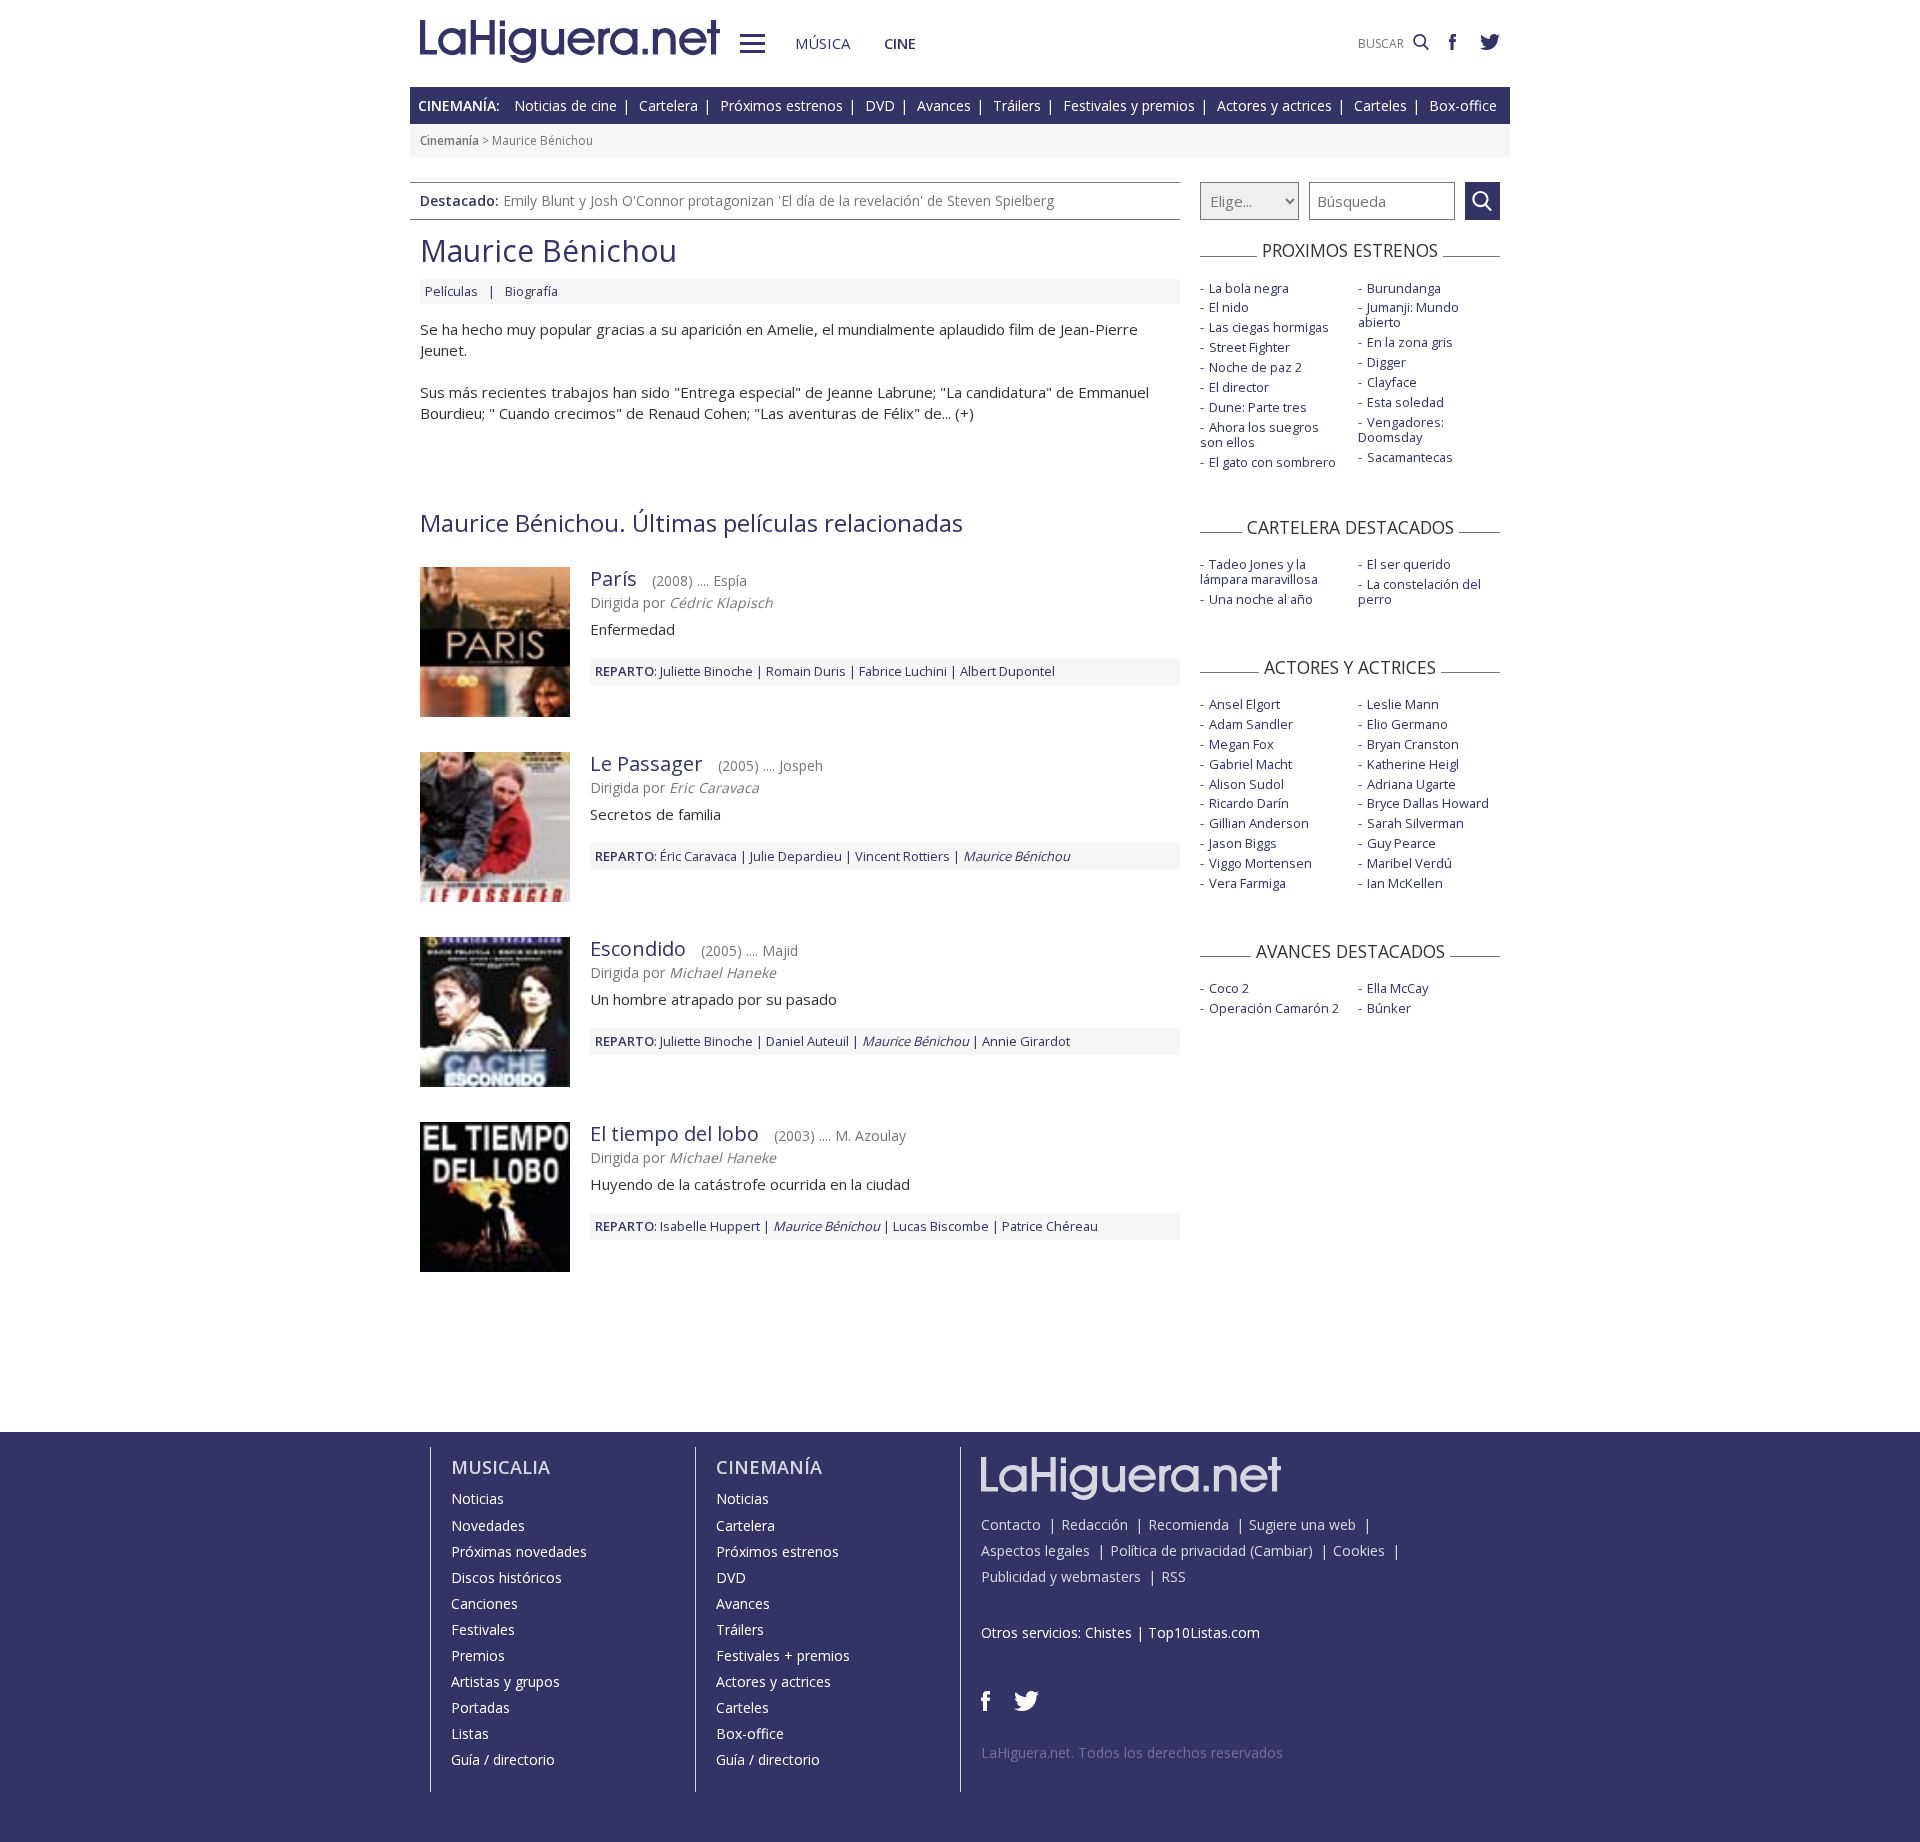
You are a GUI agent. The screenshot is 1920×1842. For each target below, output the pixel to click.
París (613, 578)
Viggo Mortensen (1260, 863)
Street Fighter (1249, 347)
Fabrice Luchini (903, 671)
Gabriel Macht (1250, 764)
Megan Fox (1241, 744)
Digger (1386, 362)
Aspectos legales (1035, 1550)
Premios (478, 1655)
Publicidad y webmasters (1061, 1576)
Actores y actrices (1274, 105)
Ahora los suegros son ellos (1259, 434)
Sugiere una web (1302, 1524)
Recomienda (1188, 1524)
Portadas (480, 1707)
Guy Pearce (1401, 843)
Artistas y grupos (505, 1681)
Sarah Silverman (1415, 823)
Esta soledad (1405, 402)
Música (822, 43)
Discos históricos (506, 1577)
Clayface (1392, 382)
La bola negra (1249, 288)
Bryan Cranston (1413, 744)
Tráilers (1017, 105)
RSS (1173, 1576)
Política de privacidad (1178, 1550)
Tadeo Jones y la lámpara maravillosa (1259, 571)
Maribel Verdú (1409, 863)
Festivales (483, 1629)
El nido (1229, 307)
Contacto (1011, 1524)
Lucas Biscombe (941, 1226)
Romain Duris (806, 671)
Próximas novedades (519, 1551)
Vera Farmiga (1247, 883)
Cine (900, 43)
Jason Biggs (1243, 843)
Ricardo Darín (1249, 803)
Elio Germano (1407, 724)
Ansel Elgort (1244, 704)
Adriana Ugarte (1411, 784)
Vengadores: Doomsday (1401, 429)
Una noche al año (1261, 599)
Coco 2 (1229, 988)
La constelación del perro (1419, 591)
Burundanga (1404, 288)
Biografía (531, 291)
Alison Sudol (1246, 784)
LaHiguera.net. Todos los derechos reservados (1132, 1752)
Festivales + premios (783, 1655)
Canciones (484, 1603)
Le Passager (646, 763)
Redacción (1094, 1524)
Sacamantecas (1410, 457)
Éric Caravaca (698, 856)
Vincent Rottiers (902, 856)
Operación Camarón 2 (1274, 1008)
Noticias (477, 1498)
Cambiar (1281, 1550)
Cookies (1359, 1550)
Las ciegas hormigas (1269, 327)
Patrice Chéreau (1050, 1226)
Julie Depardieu (796, 856)
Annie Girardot (1026, 1041)
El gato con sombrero (1272, 462)
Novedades (488, 1525)
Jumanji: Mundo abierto (1408, 314)
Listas (470, 1733)
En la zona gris (1410, 342)
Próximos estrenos (781, 105)
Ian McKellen (1405, 883)
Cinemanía (449, 140)
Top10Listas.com (1204, 1632)
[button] (752, 43)
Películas (451, 291)
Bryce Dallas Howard (1428, 803)
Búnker (1389, 1008)
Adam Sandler (1251, 724)
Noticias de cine (565, 105)
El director (1239, 387)
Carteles (1380, 105)
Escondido (638, 948)
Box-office (1463, 105)
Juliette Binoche (706, 671)
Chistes (1108, 1632)
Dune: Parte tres (1258, 407)
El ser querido (1409, 564)
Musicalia (500, 1467)
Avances (944, 105)
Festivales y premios (1129, 105)
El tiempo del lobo (674, 1133)
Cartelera (668, 105)
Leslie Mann (1403, 704)
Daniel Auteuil (807, 1041)
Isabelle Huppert (710, 1226)
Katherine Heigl (1413, 764)
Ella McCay (1397, 988)
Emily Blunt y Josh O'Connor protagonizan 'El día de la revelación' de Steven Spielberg (778, 200)
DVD (880, 105)
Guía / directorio (503, 1759)
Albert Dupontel (1007, 671)
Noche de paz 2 (1255, 367)
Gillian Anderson (1259, 823)
